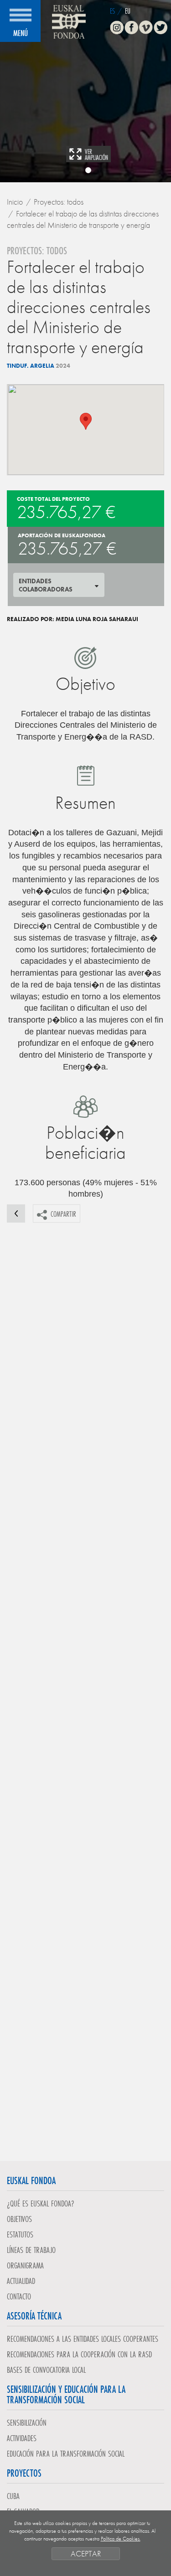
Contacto (19, 2296)
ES (112, 11)
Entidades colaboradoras (46, 585)
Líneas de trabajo (31, 2250)
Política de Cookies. (121, 2539)
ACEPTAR (86, 2553)
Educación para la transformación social (66, 2453)
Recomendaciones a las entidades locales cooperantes (83, 2339)
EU (128, 11)
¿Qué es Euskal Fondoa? (41, 2203)
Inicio (15, 202)
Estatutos (20, 2234)
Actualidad (21, 2281)
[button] (86, 421)
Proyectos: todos (59, 202)
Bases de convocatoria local (46, 2370)
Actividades (22, 2438)
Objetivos (19, 2219)
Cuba (13, 2496)
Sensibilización (27, 2422)
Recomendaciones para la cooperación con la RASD (79, 2354)
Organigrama (25, 2265)
